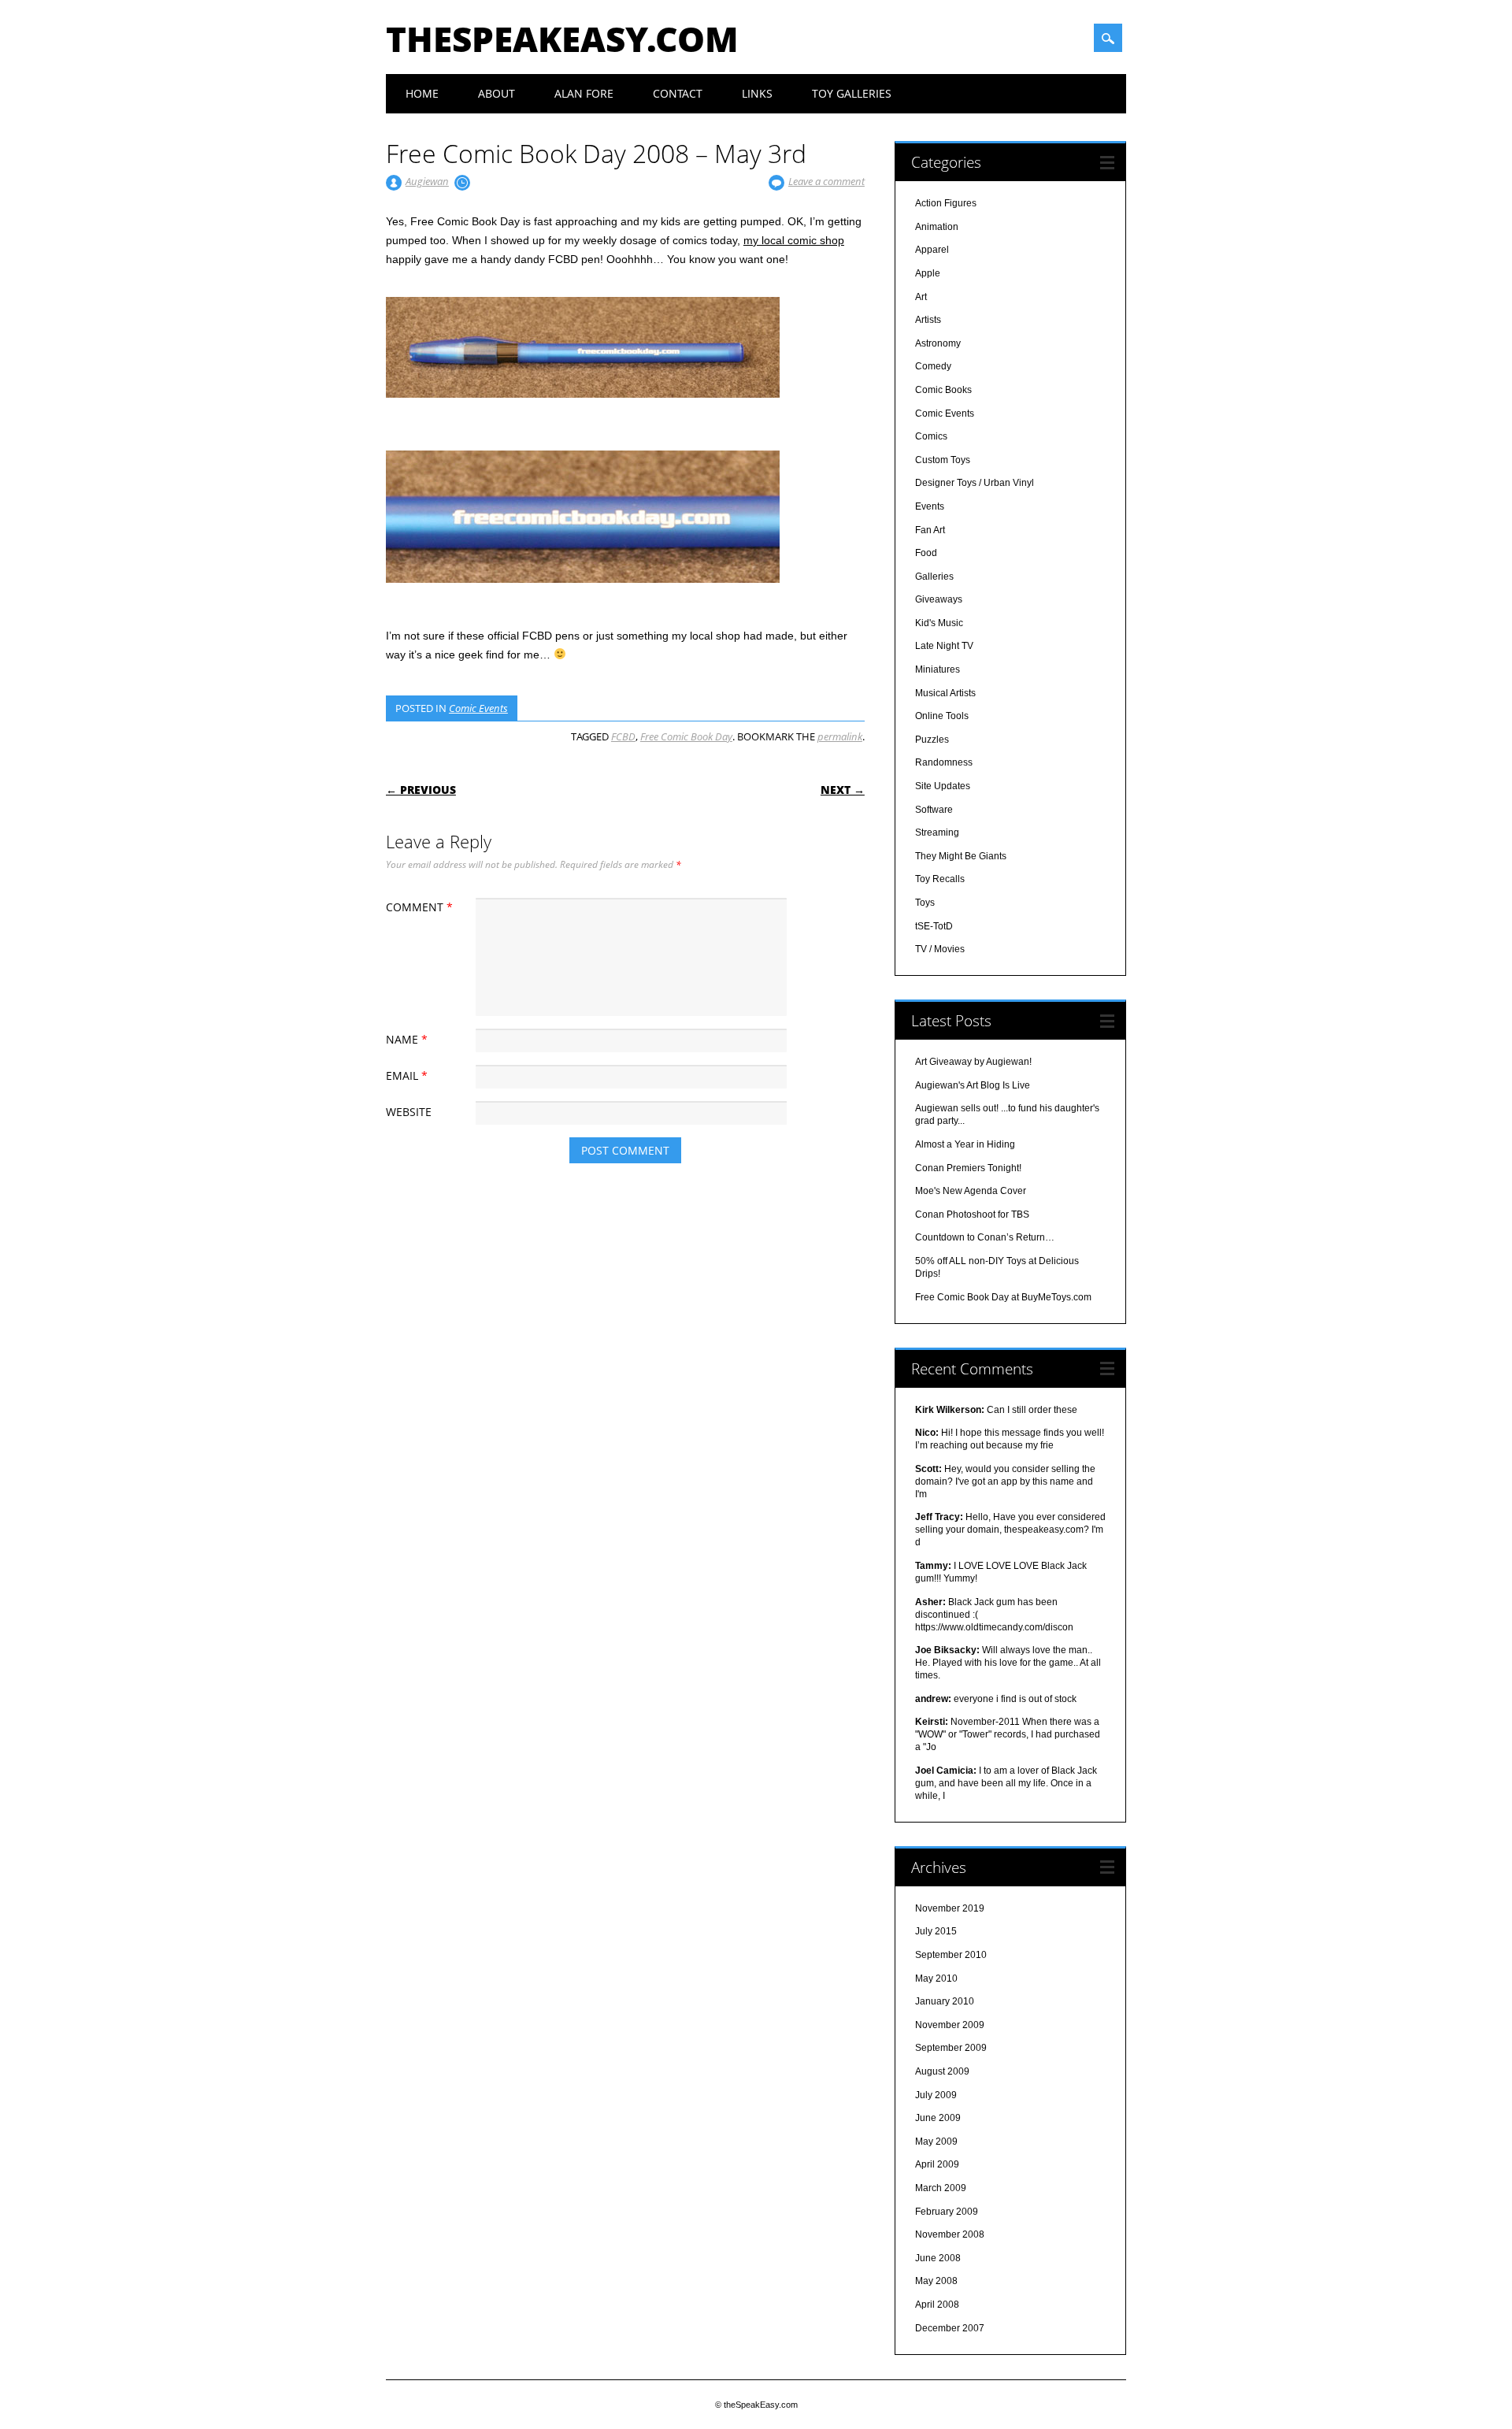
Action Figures (946, 203)
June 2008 (938, 2258)
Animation (937, 227)
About (497, 93)
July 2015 (936, 1931)
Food (926, 553)
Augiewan (427, 181)
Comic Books (943, 390)
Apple (928, 273)
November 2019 (950, 1908)
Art (921, 297)
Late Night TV (944, 646)
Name (407, 1039)
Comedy (933, 366)
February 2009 (947, 2212)
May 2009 (936, 2142)
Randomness (944, 762)
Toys (925, 903)
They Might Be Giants (961, 856)
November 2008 (950, 2234)
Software (934, 810)
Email (407, 1075)
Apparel (932, 250)
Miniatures (938, 669)
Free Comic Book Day (686, 736)
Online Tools (942, 716)
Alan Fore (584, 93)
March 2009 (941, 2188)
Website (409, 1112)
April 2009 (937, 2164)
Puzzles (932, 740)
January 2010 (945, 2001)
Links (757, 93)
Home (422, 93)
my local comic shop (794, 240)
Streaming (937, 833)
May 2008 (936, 2281)
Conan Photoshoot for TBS (972, 1214)
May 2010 (936, 1978)
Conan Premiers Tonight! (968, 1168)
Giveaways (939, 599)
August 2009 (942, 2071)
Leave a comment (826, 181)
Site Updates (943, 786)
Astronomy (938, 343)
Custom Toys (943, 460)
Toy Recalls (940, 879)
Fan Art (930, 530)
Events (930, 506)
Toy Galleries (852, 93)
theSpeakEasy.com (562, 39)
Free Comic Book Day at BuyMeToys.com (1003, 1297)
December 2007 (950, 2328)
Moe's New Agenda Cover (971, 1191)
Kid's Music (939, 623)
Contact (678, 93)
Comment (419, 907)
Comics (931, 436)
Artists (928, 320)
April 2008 (937, 2305)
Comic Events (478, 708)
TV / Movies (940, 949)
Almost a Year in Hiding (965, 1144)
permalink (840, 736)
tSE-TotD (934, 926)
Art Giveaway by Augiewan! (973, 1062)
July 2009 (936, 2095)
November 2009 (950, 2025)
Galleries (934, 577)
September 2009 (951, 2048)
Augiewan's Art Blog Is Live (973, 1085)
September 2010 (951, 1955)
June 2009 (938, 2118)
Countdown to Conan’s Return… (985, 1237)
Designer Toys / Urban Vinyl (975, 483)
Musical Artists (945, 693)
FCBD (623, 736)
